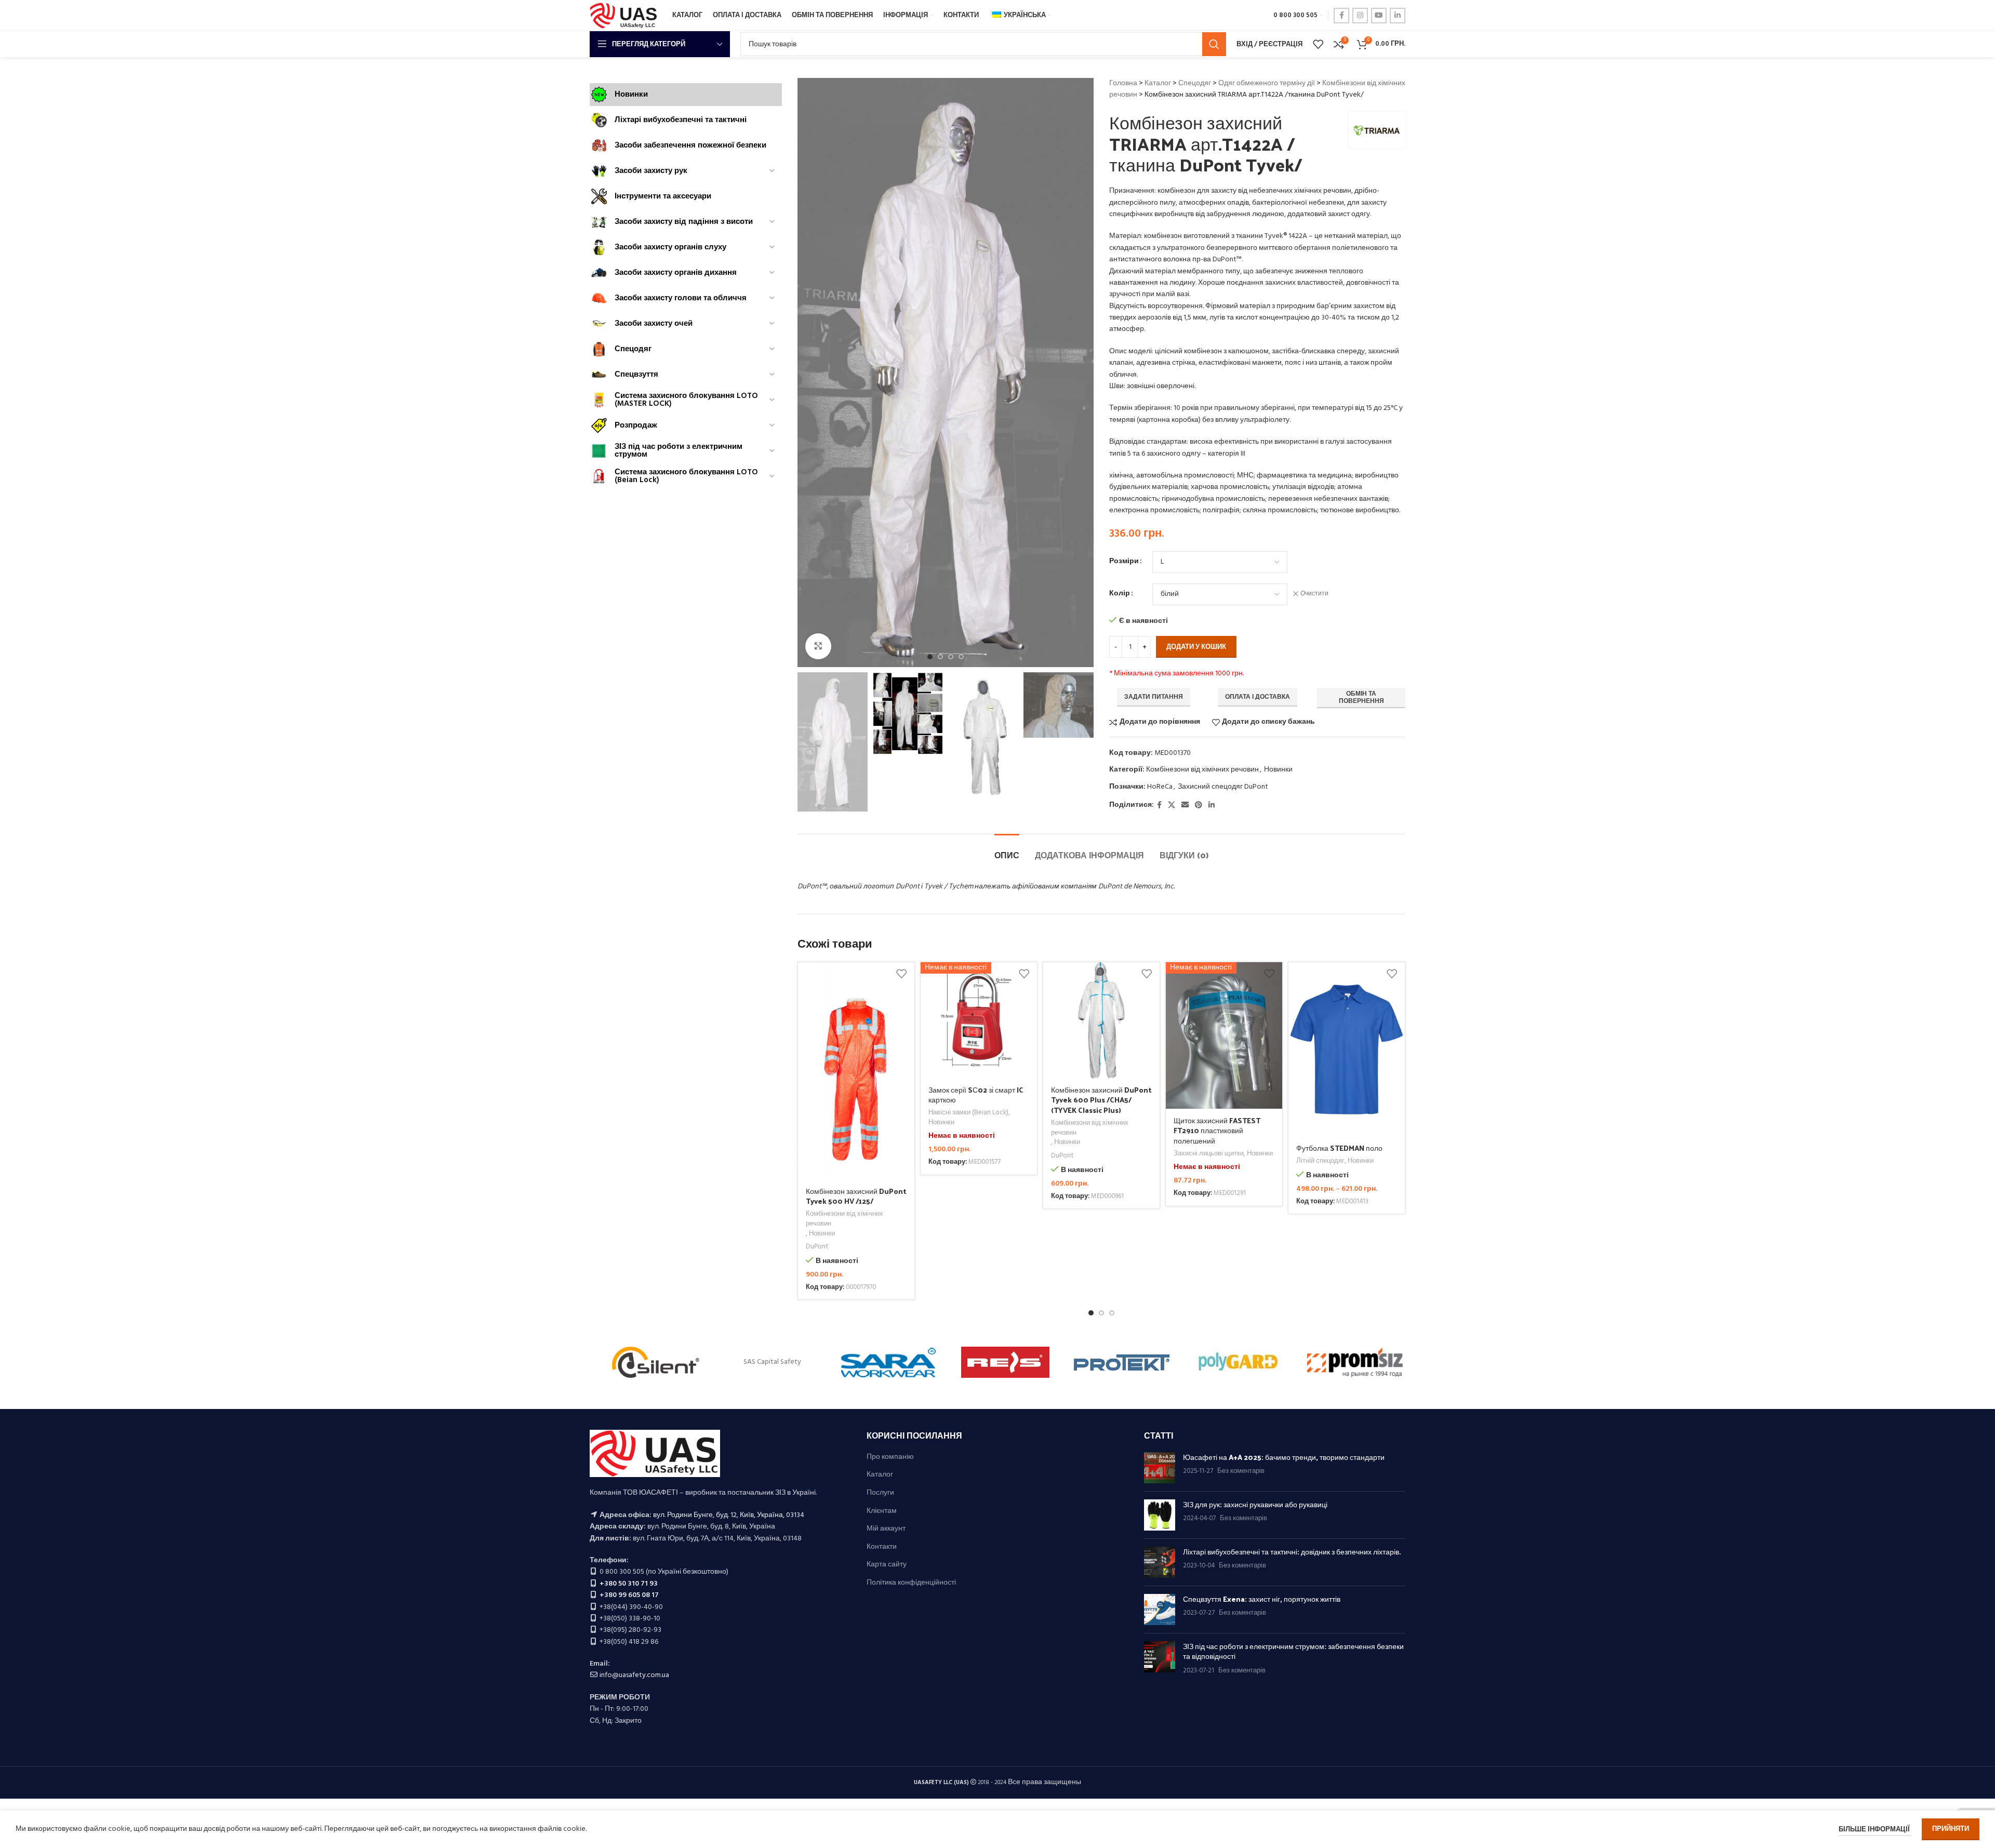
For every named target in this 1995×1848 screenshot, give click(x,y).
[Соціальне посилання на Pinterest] (1199, 806)
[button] (1091, 1313)
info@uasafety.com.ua (634, 1675)
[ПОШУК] (1214, 44)
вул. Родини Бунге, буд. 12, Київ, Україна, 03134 (729, 1515)
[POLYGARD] (1238, 1362)
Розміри (1124, 562)
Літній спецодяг (1320, 1161)
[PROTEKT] (1122, 1362)
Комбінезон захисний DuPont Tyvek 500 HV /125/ (856, 1196)
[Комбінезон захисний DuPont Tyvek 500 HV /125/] (856, 1071)
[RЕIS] (1005, 1362)
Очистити (1314, 594)
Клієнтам (882, 1511)
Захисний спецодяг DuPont (1223, 787)
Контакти (882, 1547)
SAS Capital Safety (772, 1362)
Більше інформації (1875, 1830)
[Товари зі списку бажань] (1318, 44)
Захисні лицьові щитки (1209, 1154)
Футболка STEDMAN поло (1339, 1148)
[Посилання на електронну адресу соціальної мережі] (1185, 806)
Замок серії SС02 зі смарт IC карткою (976, 1095)
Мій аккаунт (886, 1529)
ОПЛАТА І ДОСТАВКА (1258, 697)
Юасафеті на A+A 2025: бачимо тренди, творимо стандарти (1284, 1457)
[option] (930, 657)
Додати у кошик (1196, 647)
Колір (1120, 594)
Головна (1123, 83)
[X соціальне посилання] (1172, 806)
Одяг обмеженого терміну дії (1267, 83)
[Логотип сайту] (626, 16)
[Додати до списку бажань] (901, 974)
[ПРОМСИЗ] (1355, 1362)
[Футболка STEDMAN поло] (1347, 1049)
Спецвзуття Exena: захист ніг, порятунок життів (1262, 1599)
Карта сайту (887, 1565)
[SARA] (889, 1362)
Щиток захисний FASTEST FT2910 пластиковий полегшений (1217, 1131)
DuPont (817, 1247)
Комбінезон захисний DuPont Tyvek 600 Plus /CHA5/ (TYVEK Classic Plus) (1101, 1100)
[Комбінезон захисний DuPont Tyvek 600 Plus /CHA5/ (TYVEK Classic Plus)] (1101, 1020)
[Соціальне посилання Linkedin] (1398, 16)
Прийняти (1951, 1829)
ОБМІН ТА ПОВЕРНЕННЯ (1361, 698)
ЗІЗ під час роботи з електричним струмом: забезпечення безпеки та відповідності (1293, 1651)
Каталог (1158, 83)
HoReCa (1160, 787)
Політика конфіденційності (911, 1583)
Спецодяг (1195, 83)
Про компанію (890, 1457)
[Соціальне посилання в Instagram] (1360, 16)
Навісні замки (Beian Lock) (968, 1113)
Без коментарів (1241, 1471)
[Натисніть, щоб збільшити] (818, 646)
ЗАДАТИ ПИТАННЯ (1154, 697)
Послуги (880, 1493)
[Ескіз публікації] (1160, 1468)
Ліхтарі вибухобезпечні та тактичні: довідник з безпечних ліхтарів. (1292, 1552)
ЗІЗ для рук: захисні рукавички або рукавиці (1255, 1504)
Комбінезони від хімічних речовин (1202, 770)
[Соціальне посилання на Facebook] (1341, 16)
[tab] (1007, 850)
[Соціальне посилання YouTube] (1379, 16)
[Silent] (656, 1362)
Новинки (1278, 770)
